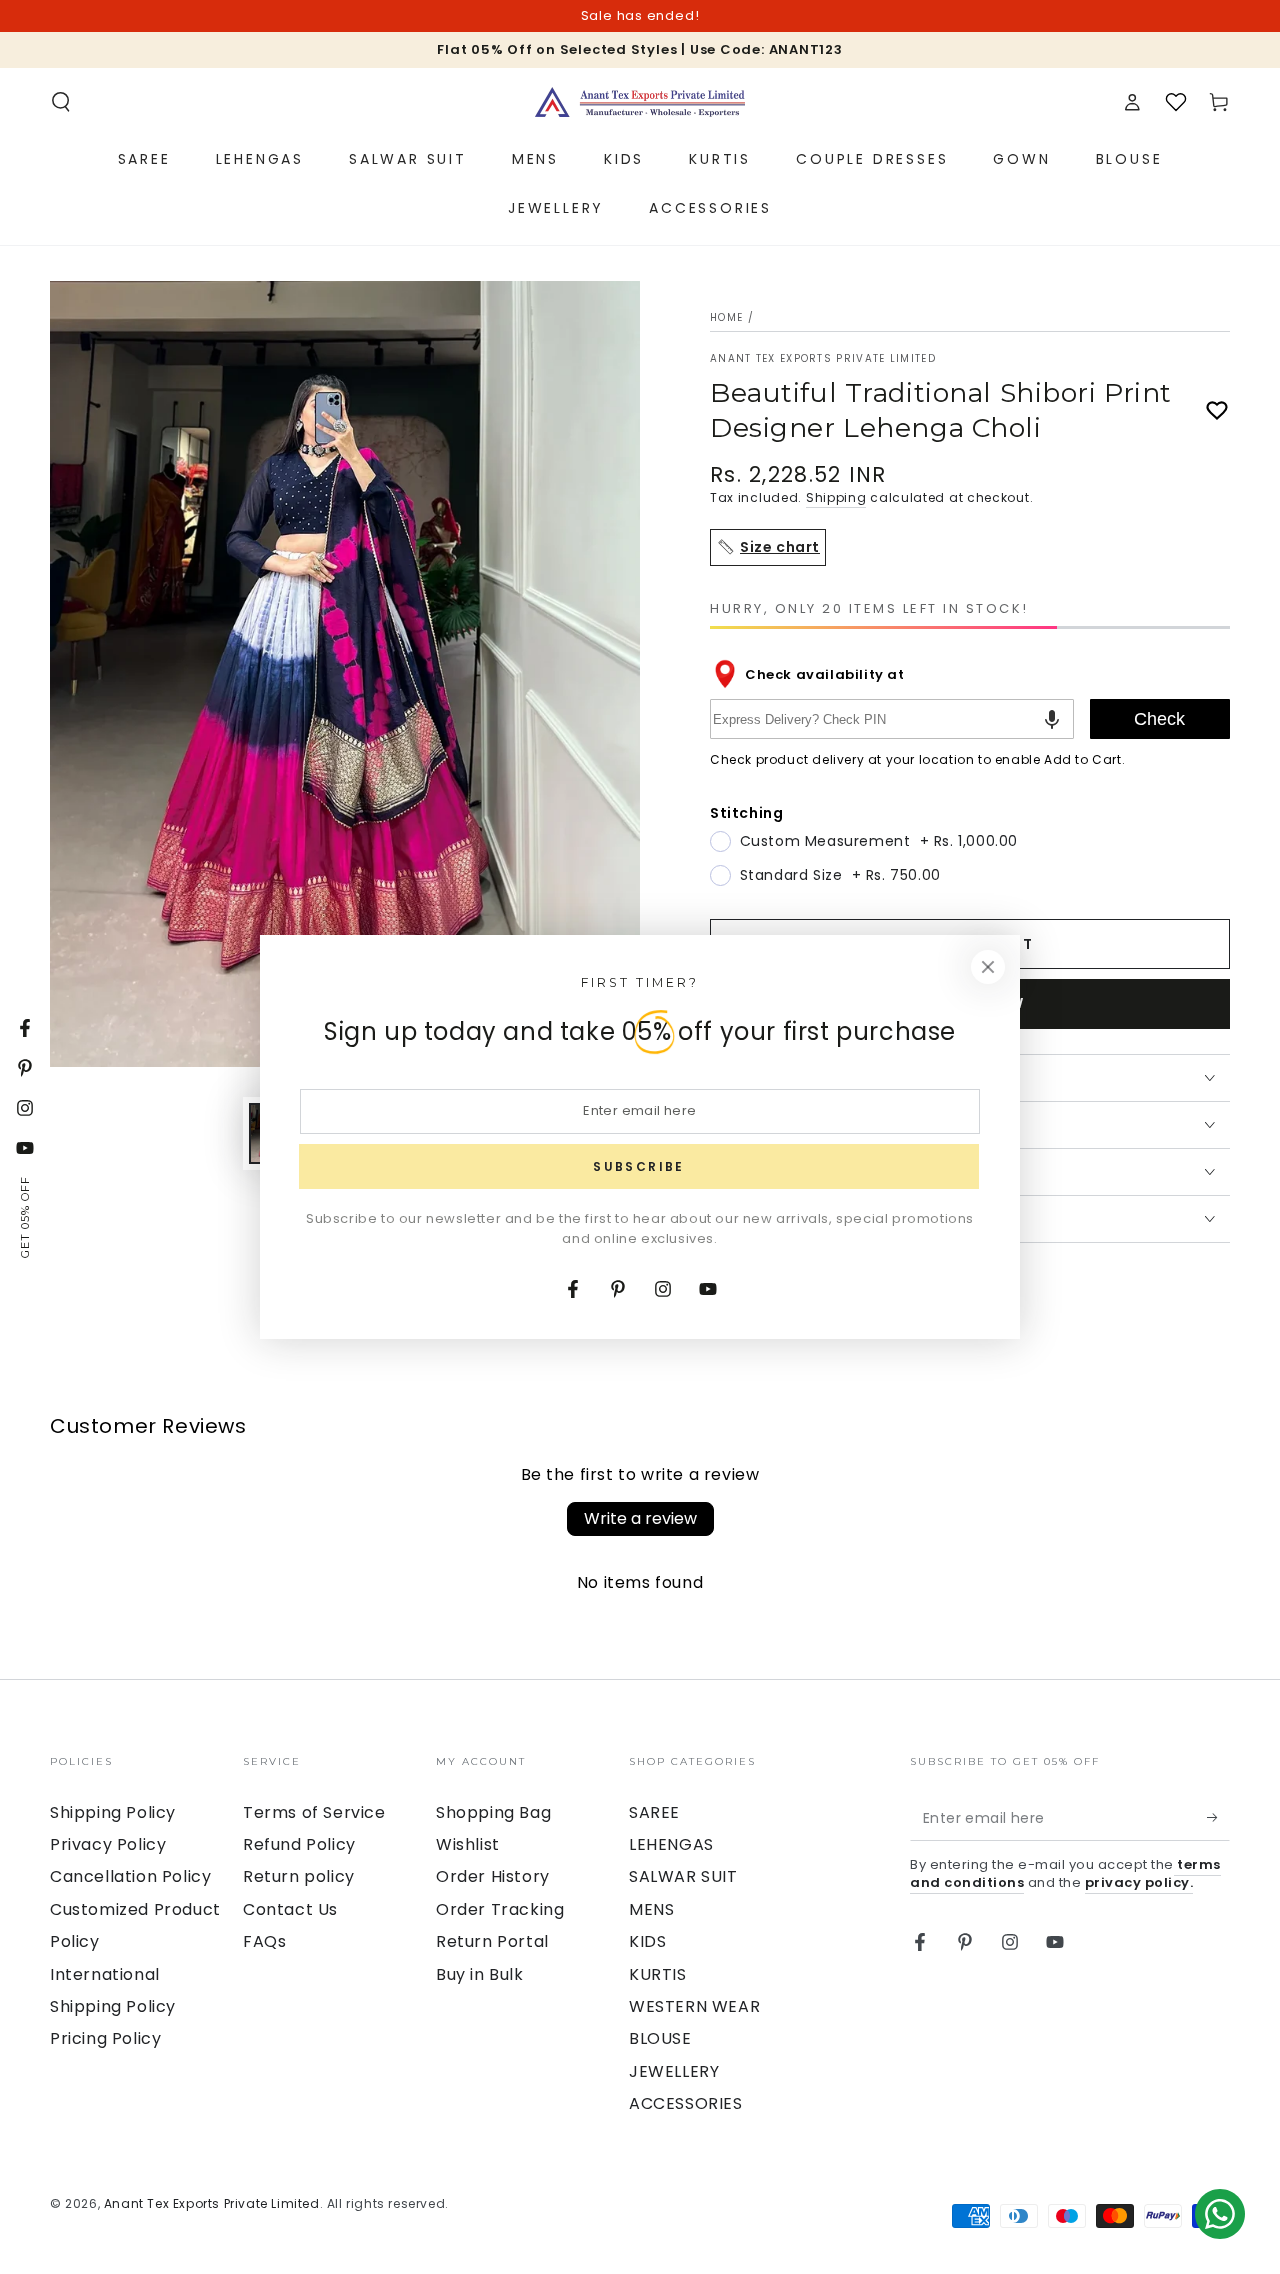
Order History (493, 1876)
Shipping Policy (113, 1812)
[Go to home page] (640, 102)
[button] (61, 102)
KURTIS (658, 1974)
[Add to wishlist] (1217, 411)
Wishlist (468, 1844)
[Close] (988, 967)
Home (726, 317)
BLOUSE (660, 2038)
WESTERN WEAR (694, 2006)
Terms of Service (314, 1812)
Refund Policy (299, 1844)
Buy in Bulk (480, 1974)
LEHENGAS (671, 1844)
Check (1159, 719)
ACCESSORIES (686, 2103)
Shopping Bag (493, 1812)
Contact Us (290, 1909)
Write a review (640, 1518)
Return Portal (492, 1941)
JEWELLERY (674, 2071)
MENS (651, 1909)
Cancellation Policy (130, 1876)
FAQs (264, 1941)
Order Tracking (500, 1909)
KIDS (647, 1941)
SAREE (654, 1812)
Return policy (299, 1876)
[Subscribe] (1218, 1818)
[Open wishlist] (1176, 102)
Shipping (836, 497)
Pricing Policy (105, 2038)
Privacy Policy (108, 1844)
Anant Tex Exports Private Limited (823, 359)
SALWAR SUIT (683, 1876)
